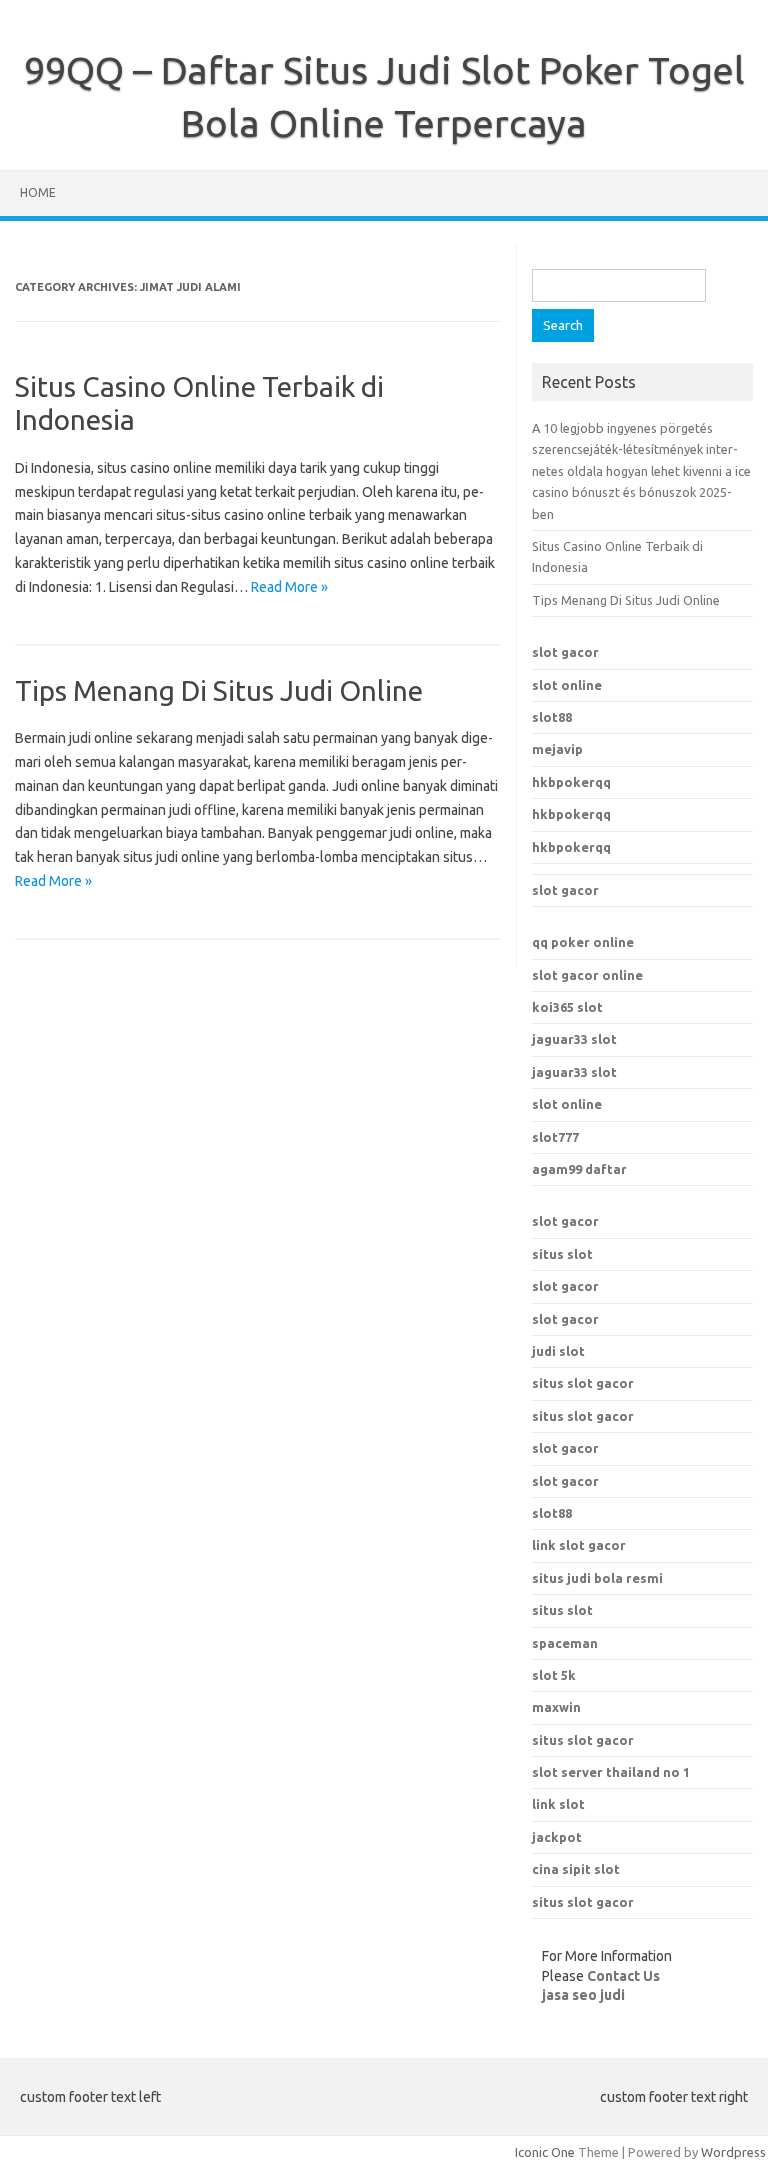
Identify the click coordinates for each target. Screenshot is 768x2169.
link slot (558, 1804)
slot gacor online (587, 975)
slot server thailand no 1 (611, 1772)
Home (38, 192)
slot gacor (565, 652)
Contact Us (623, 1976)
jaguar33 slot (574, 1039)
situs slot (562, 1254)
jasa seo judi (583, 1995)
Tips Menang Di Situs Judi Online (219, 690)
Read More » (289, 587)
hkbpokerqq (571, 782)
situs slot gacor (583, 1383)
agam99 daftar (579, 1169)
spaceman (565, 1643)
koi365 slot (567, 1007)
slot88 (552, 717)
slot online (567, 685)
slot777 (555, 1137)
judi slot (558, 1351)
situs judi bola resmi (597, 1578)
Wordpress (733, 2152)
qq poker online (583, 942)
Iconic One (545, 2152)
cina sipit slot (576, 1869)
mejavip (557, 749)
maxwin (556, 1707)
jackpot (557, 1837)
